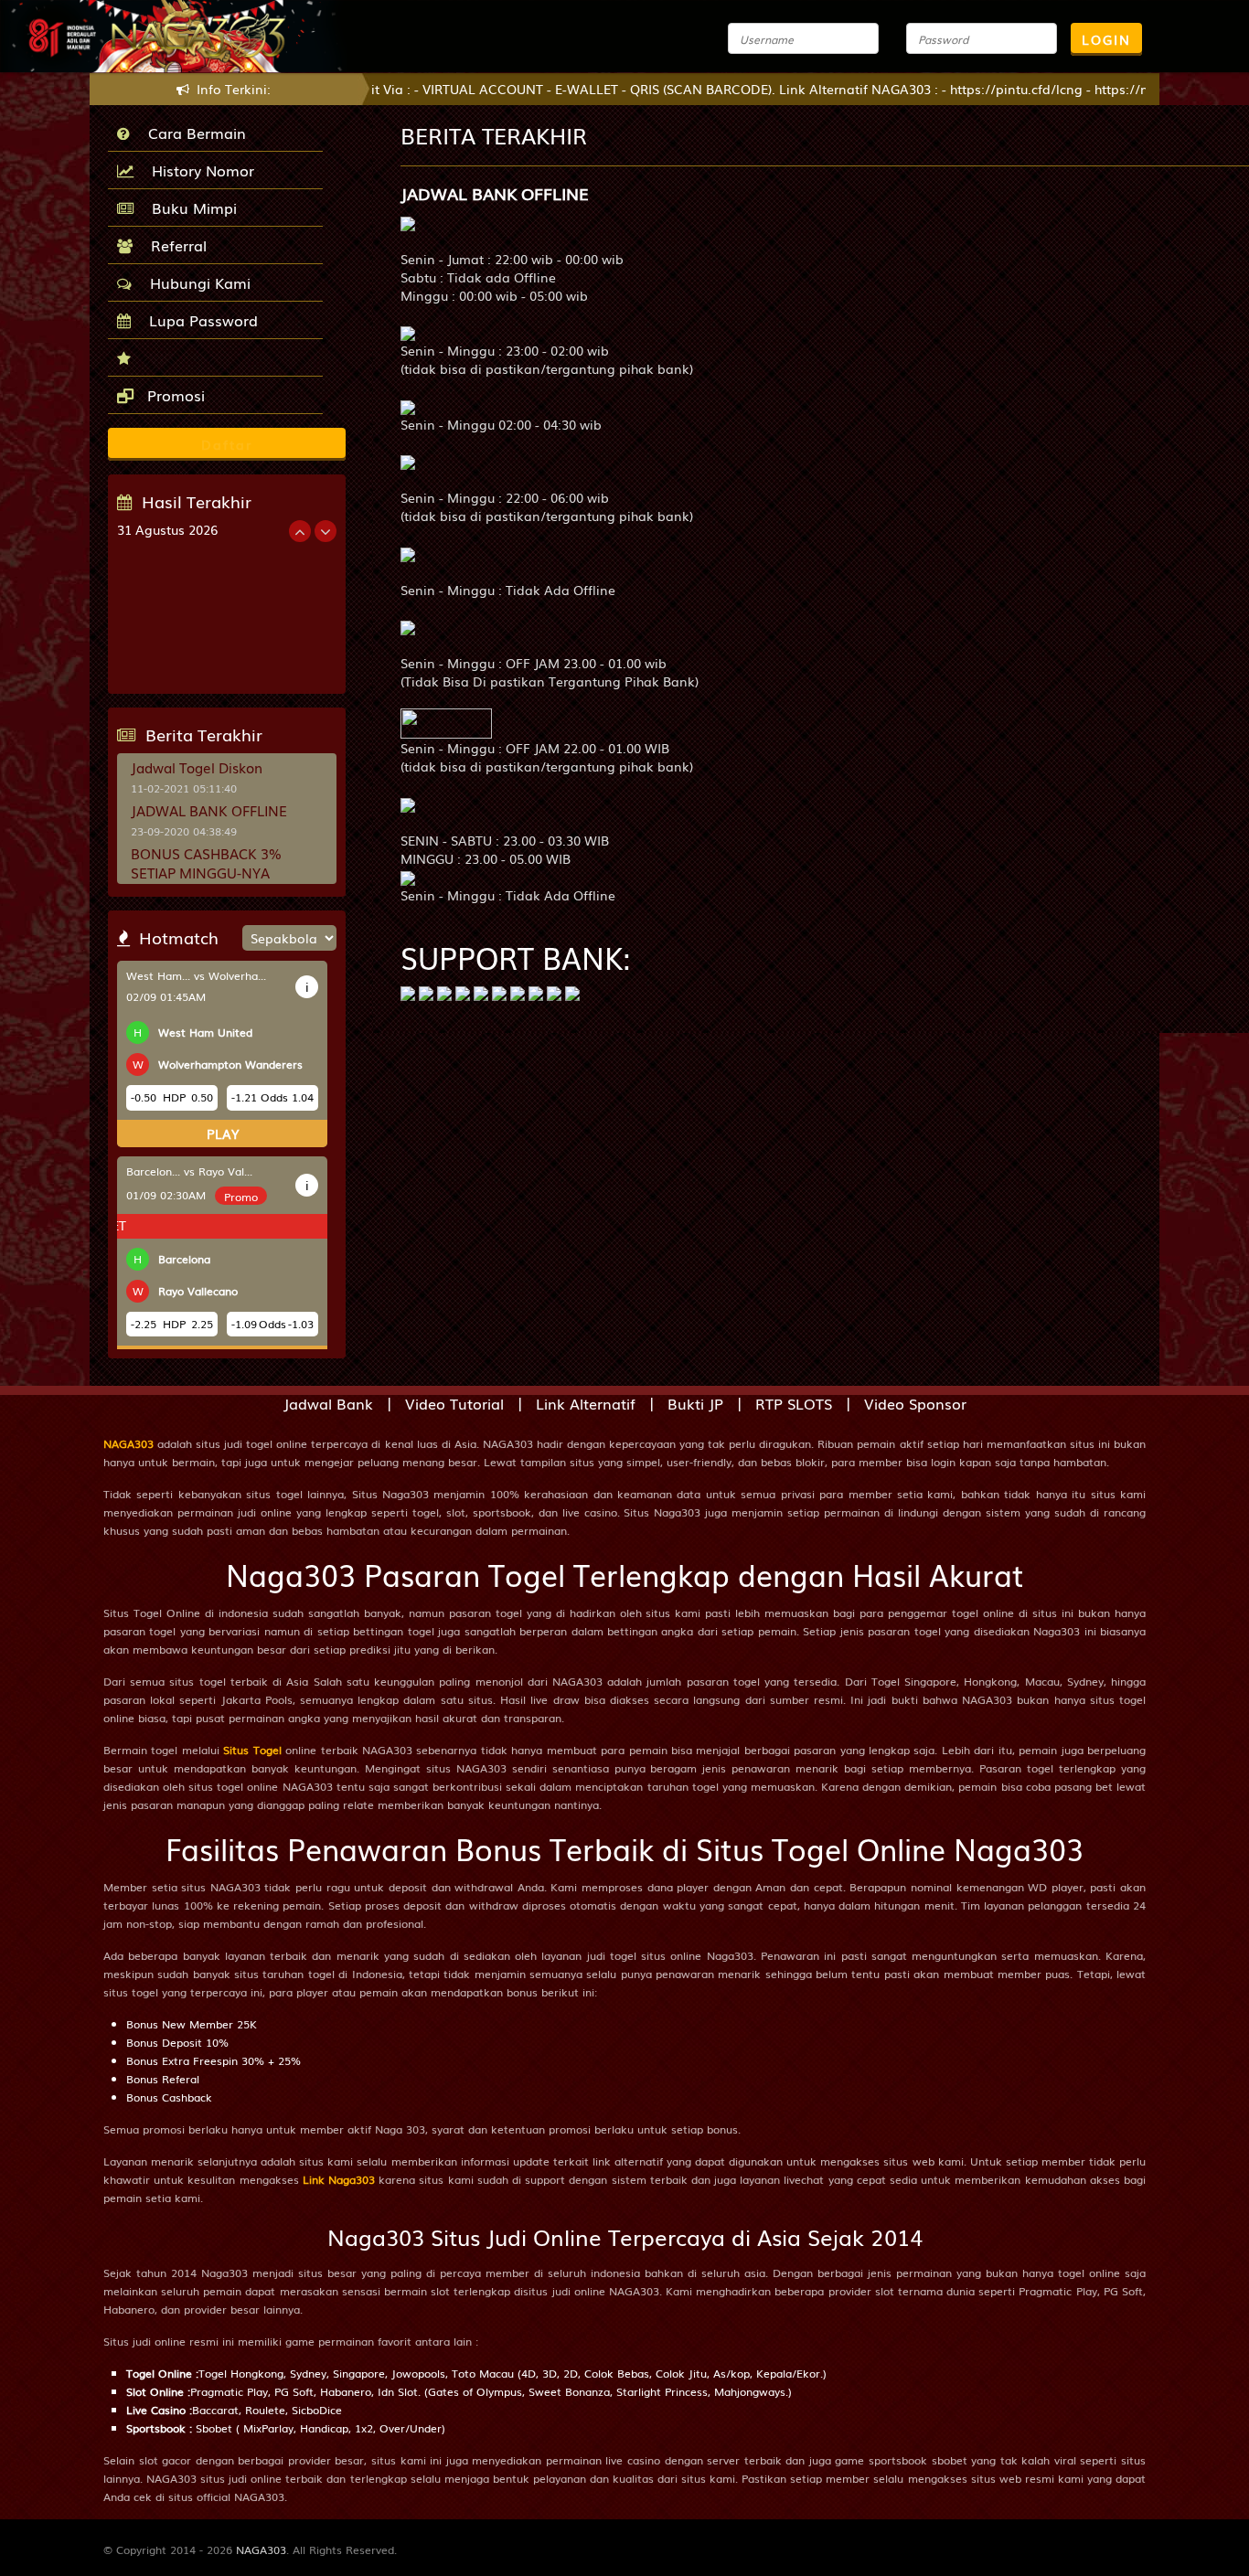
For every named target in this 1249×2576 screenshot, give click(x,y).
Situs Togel (252, 1750)
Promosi (174, 395)
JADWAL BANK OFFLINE (209, 810)
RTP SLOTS (794, 1403)
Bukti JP (695, 1403)
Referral (174, 245)
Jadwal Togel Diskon (197, 767)
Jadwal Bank (328, 1403)
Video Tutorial (454, 1403)
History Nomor (198, 170)
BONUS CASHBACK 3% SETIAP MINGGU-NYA (206, 862)
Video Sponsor (915, 1403)
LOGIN (1106, 39)
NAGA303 (128, 1443)
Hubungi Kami (196, 282)
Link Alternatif (586, 1403)
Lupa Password (199, 320)
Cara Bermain (192, 133)
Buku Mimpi (190, 208)
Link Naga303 (339, 2179)
